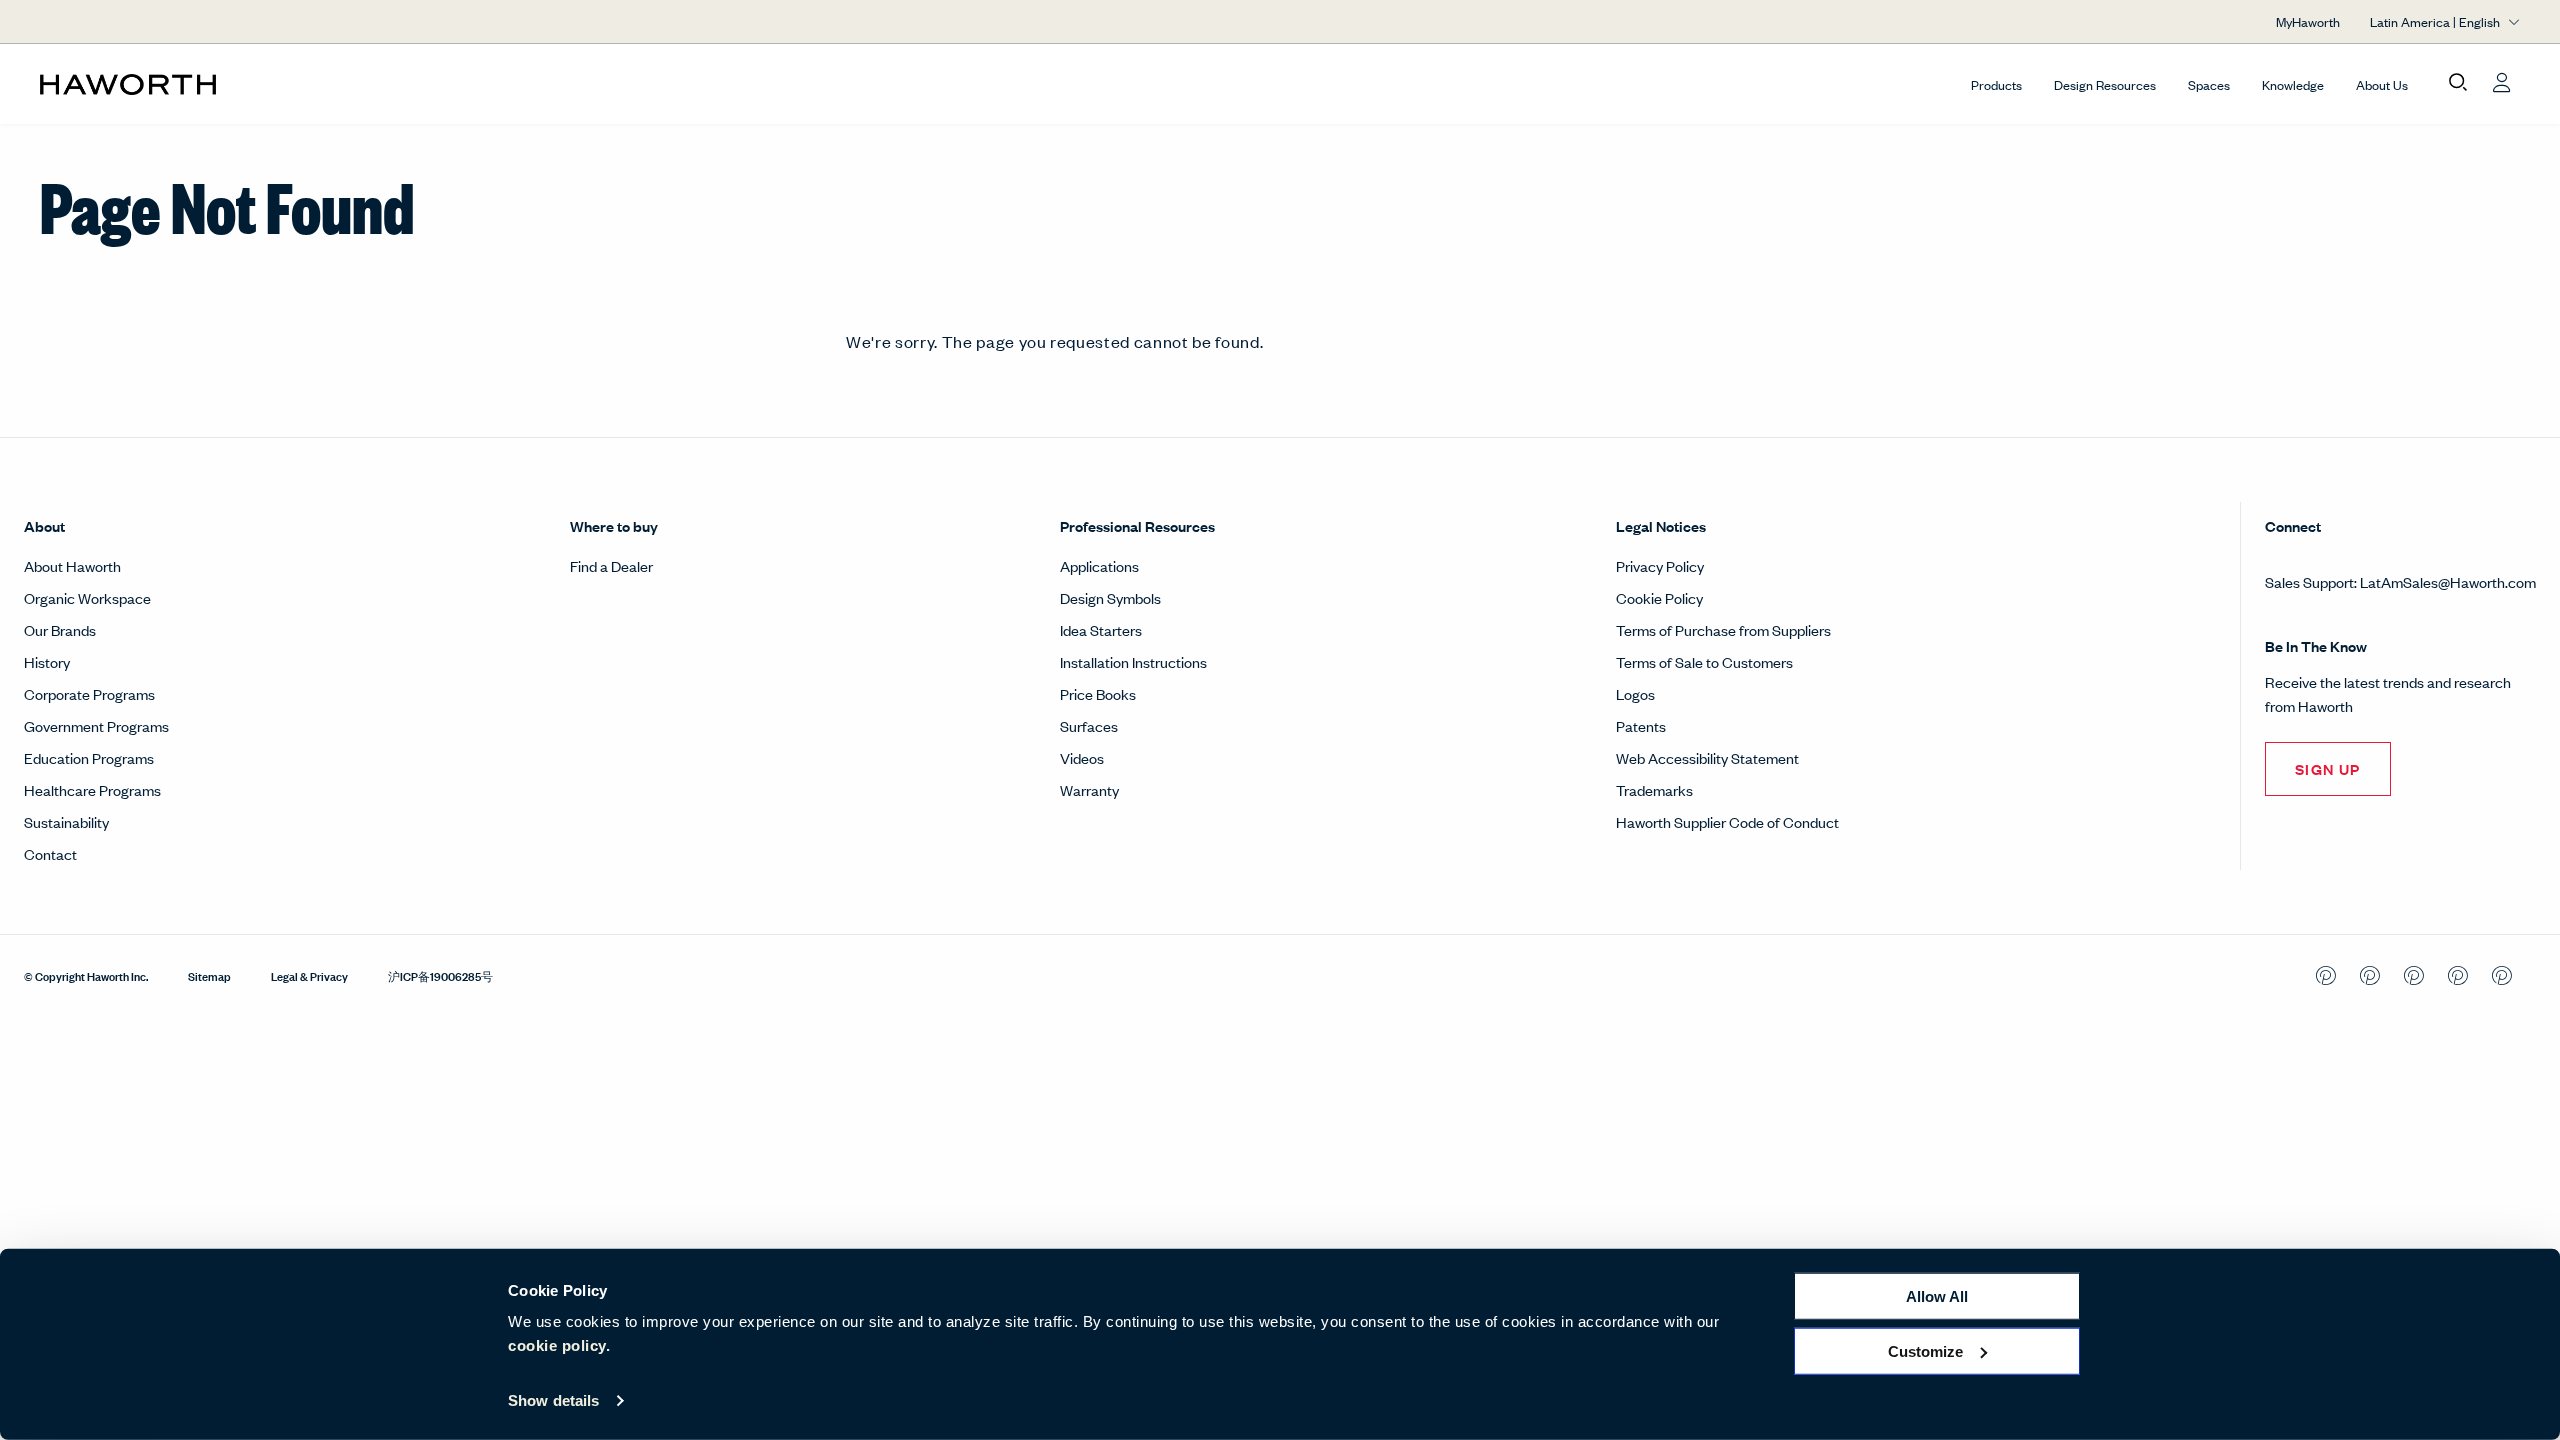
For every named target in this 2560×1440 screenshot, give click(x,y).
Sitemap (209, 975)
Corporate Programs (89, 693)
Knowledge (2293, 84)
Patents (1641, 725)
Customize (1925, 1350)
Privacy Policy (1660, 565)
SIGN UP (2328, 768)
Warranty (1089, 789)
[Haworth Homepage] (288, 84)
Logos (1635, 693)
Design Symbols (1110, 597)
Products (1996, 84)
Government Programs (96, 725)
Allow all (1937, 1296)
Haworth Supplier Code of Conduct (1727, 821)
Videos (1082, 757)
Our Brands (60, 629)
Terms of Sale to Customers (1704, 661)
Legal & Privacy (309, 975)
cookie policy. (559, 1345)
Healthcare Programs (92, 789)
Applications (1099, 565)
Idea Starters (1101, 629)
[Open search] (2458, 83)
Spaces (2209, 84)
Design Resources (2105, 84)
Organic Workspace (87, 597)
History (47, 661)
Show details (553, 1400)
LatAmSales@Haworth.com (2448, 581)
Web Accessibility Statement (1707, 757)
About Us (2382, 84)
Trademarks (1654, 789)
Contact (50, 853)
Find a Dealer (611, 565)
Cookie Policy (1659, 597)
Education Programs (89, 757)
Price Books (1098, 693)
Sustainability (66, 821)
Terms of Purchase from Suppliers (1723, 629)
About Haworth (72, 565)
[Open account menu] (2502, 83)
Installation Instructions (1133, 661)
